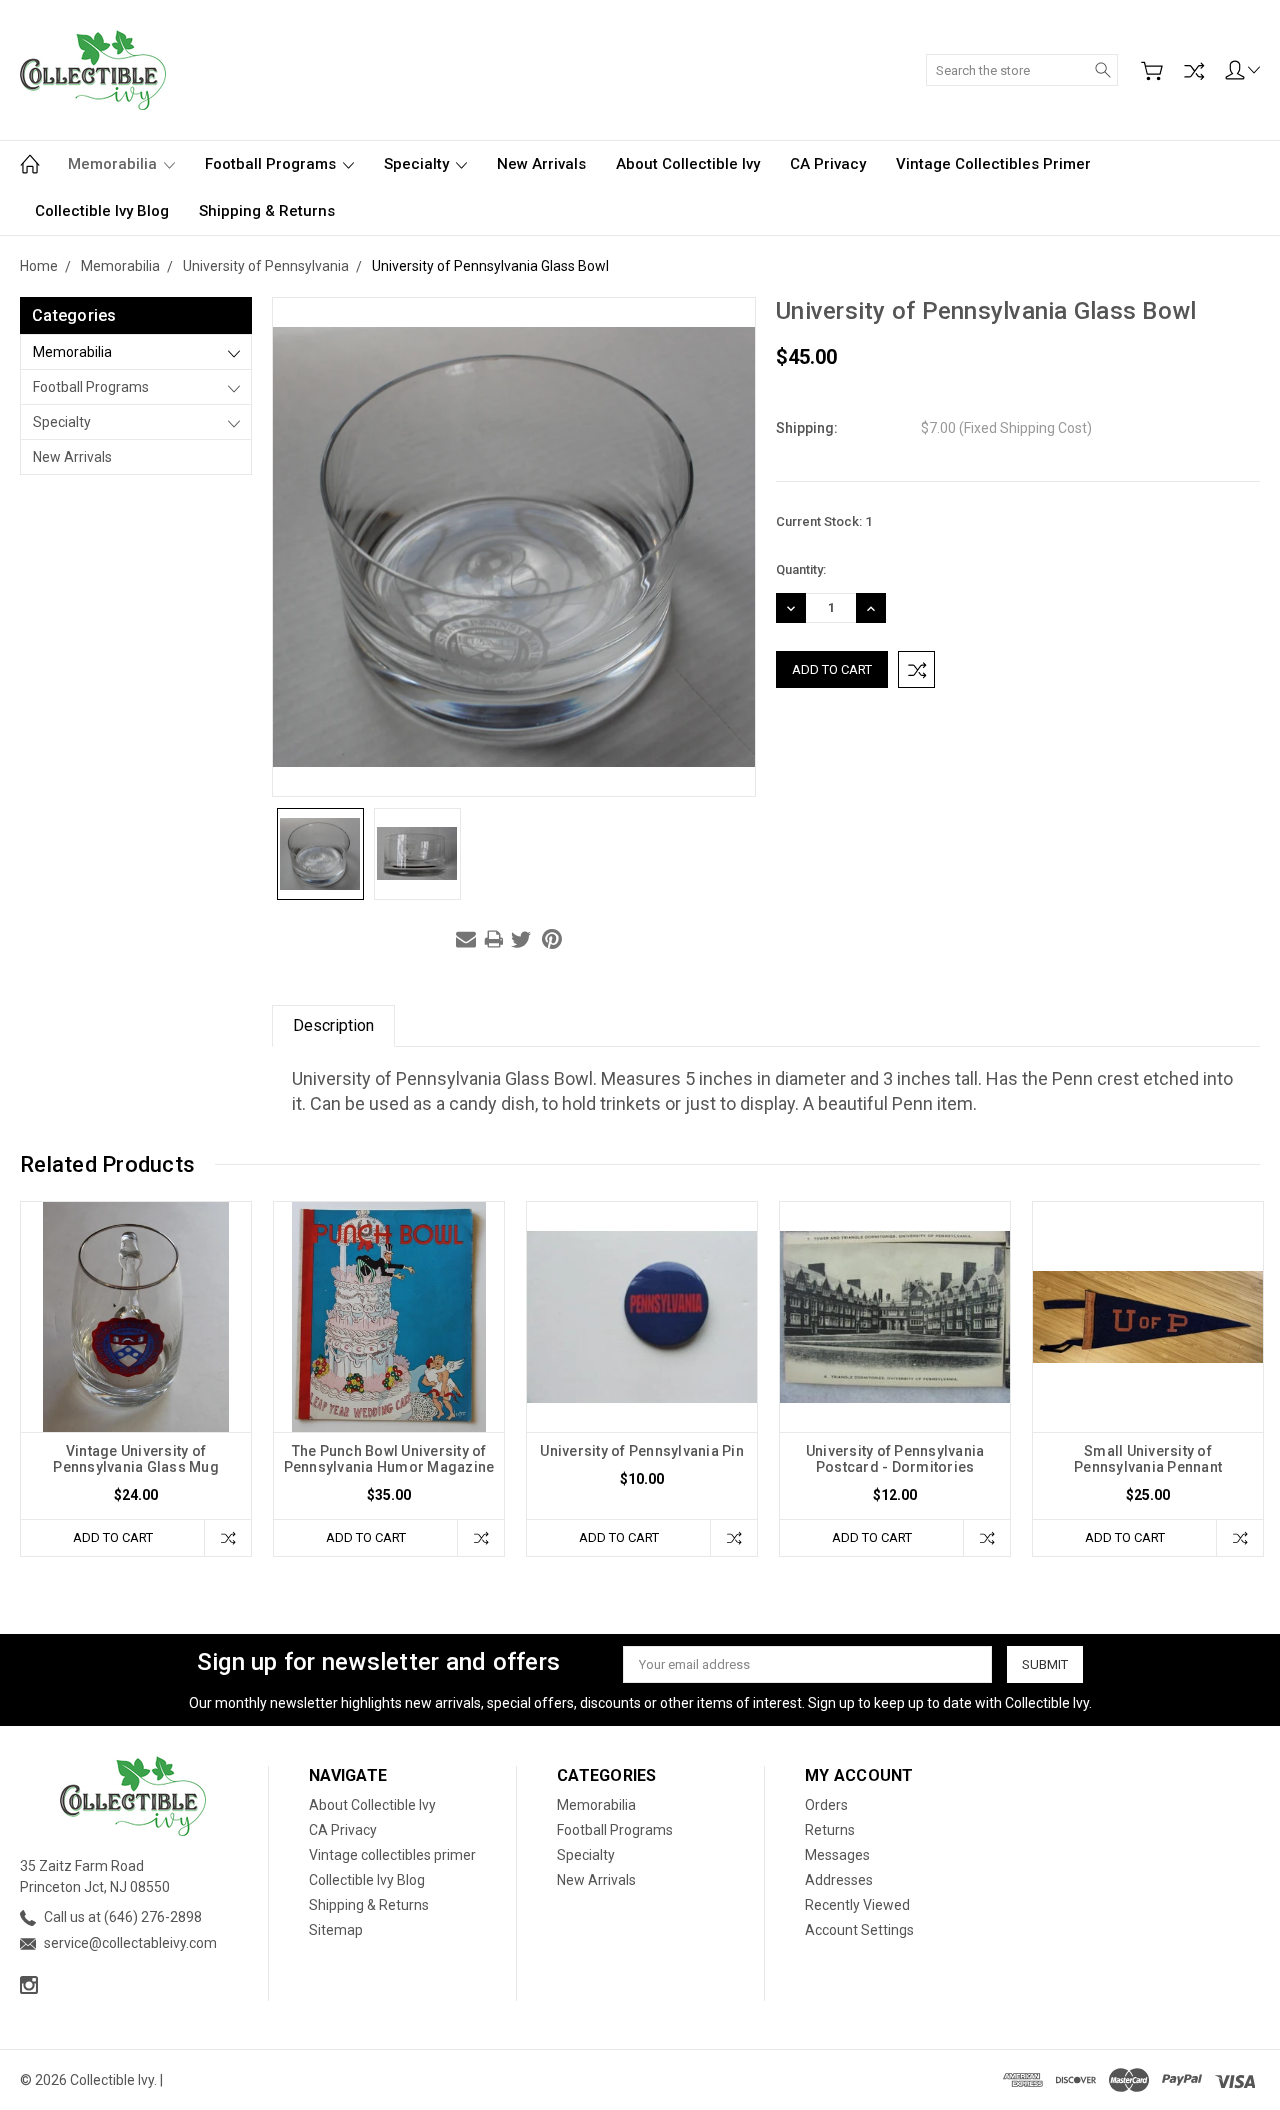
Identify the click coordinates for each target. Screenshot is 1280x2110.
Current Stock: (824, 521)
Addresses (839, 1880)
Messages (837, 1855)
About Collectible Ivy (688, 164)
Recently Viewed (857, 1905)
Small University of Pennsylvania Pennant (1148, 1459)
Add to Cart (113, 1537)
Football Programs (272, 164)
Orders (826, 1805)
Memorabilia (114, 164)
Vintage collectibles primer (993, 164)
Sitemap (336, 1930)
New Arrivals (541, 164)
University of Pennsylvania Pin (642, 1451)
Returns (830, 1830)
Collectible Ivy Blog (102, 211)
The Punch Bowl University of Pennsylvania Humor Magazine (389, 1459)
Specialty (418, 164)
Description (333, 1025)
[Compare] (1194, 71)
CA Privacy (828, 164)
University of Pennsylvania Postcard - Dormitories (895, 1459)
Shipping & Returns (267, 211)
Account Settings (859, 1930)
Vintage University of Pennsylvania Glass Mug (136, 1459)
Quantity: (801, 569)
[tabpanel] (136, 1379)
